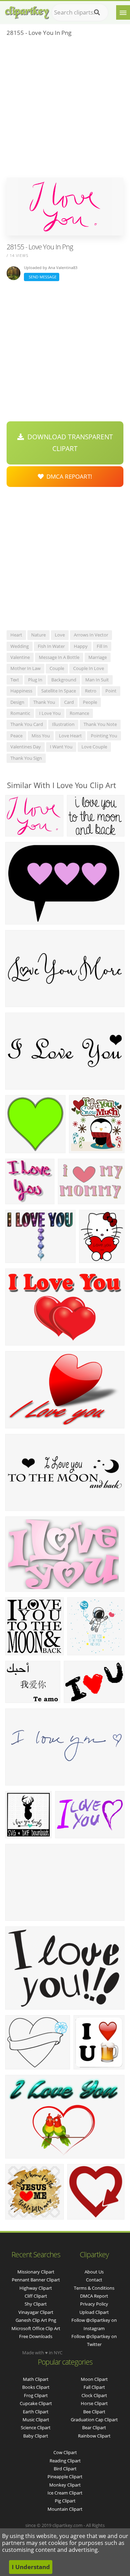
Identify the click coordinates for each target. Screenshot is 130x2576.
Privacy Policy (94, 2304)
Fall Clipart (94, 2387)
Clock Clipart (94, 2395)
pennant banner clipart (36, 2280)
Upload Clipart (94, 2312)
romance (79, 713)
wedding (20, 646)
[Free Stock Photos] (27, 11)
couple (57, 668)
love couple (94, 747)
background (64, 680)
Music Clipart (36, 2420)
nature (38, 635)
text (15, 680)
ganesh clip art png (36, 2320)
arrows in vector (91, 635)
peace (16, 736)
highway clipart (36, 2288)
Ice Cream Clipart (65, 2493)
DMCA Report (94, 2296)
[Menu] (123, 12)
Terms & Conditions (94, 2288)
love (60, 635)
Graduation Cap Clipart (94, 2420)
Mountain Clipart (65, 2509)
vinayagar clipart (36, 2312)
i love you (50, 713)
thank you (44, 702)
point (111, 691)
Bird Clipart (65, 2469)
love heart (70, 736)
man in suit (97, 680)
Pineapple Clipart (65, 2477)
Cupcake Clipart (36, 2403)
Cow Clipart (65, 2452)
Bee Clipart (94, 2412)
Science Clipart (36, 2427)
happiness (21, 691)
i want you (61, 747)
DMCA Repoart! (68, 476)
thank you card (27, 724)
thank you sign (26, 758)
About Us (94, 2272)
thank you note (100, 724)
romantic (20, 713)
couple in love (89, 668)
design (17, 702)
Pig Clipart (65, 2501)
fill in (102, 646)
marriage (98, 657)
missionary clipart (36, 2272)
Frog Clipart (36, 2395)
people (90, 702)
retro (91, 691)
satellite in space (59, 691)
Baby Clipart (36, 2436)
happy (81, 646)
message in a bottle (59, 657)
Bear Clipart (94, 2427)
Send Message (42, 277)
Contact (94, 2280)
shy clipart (36, 2304)
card (69, 702)
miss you (41, 736)
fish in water (51, 646)
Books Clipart (36, 2387)
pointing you (104, 736)
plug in (35, 680)
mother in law (25, 668)
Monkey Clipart (65, 2485)
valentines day (26, 747)
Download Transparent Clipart (68, 443)
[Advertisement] (65, 109)
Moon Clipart (94, 2379)
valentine (20, 657)
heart (16, 635)
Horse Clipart (94, 2403)
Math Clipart (36, 2379)
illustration (63, 724)
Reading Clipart (65, 2461)
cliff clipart (36, 2296)
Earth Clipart (36, 2412)
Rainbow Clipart (94, 2436)
